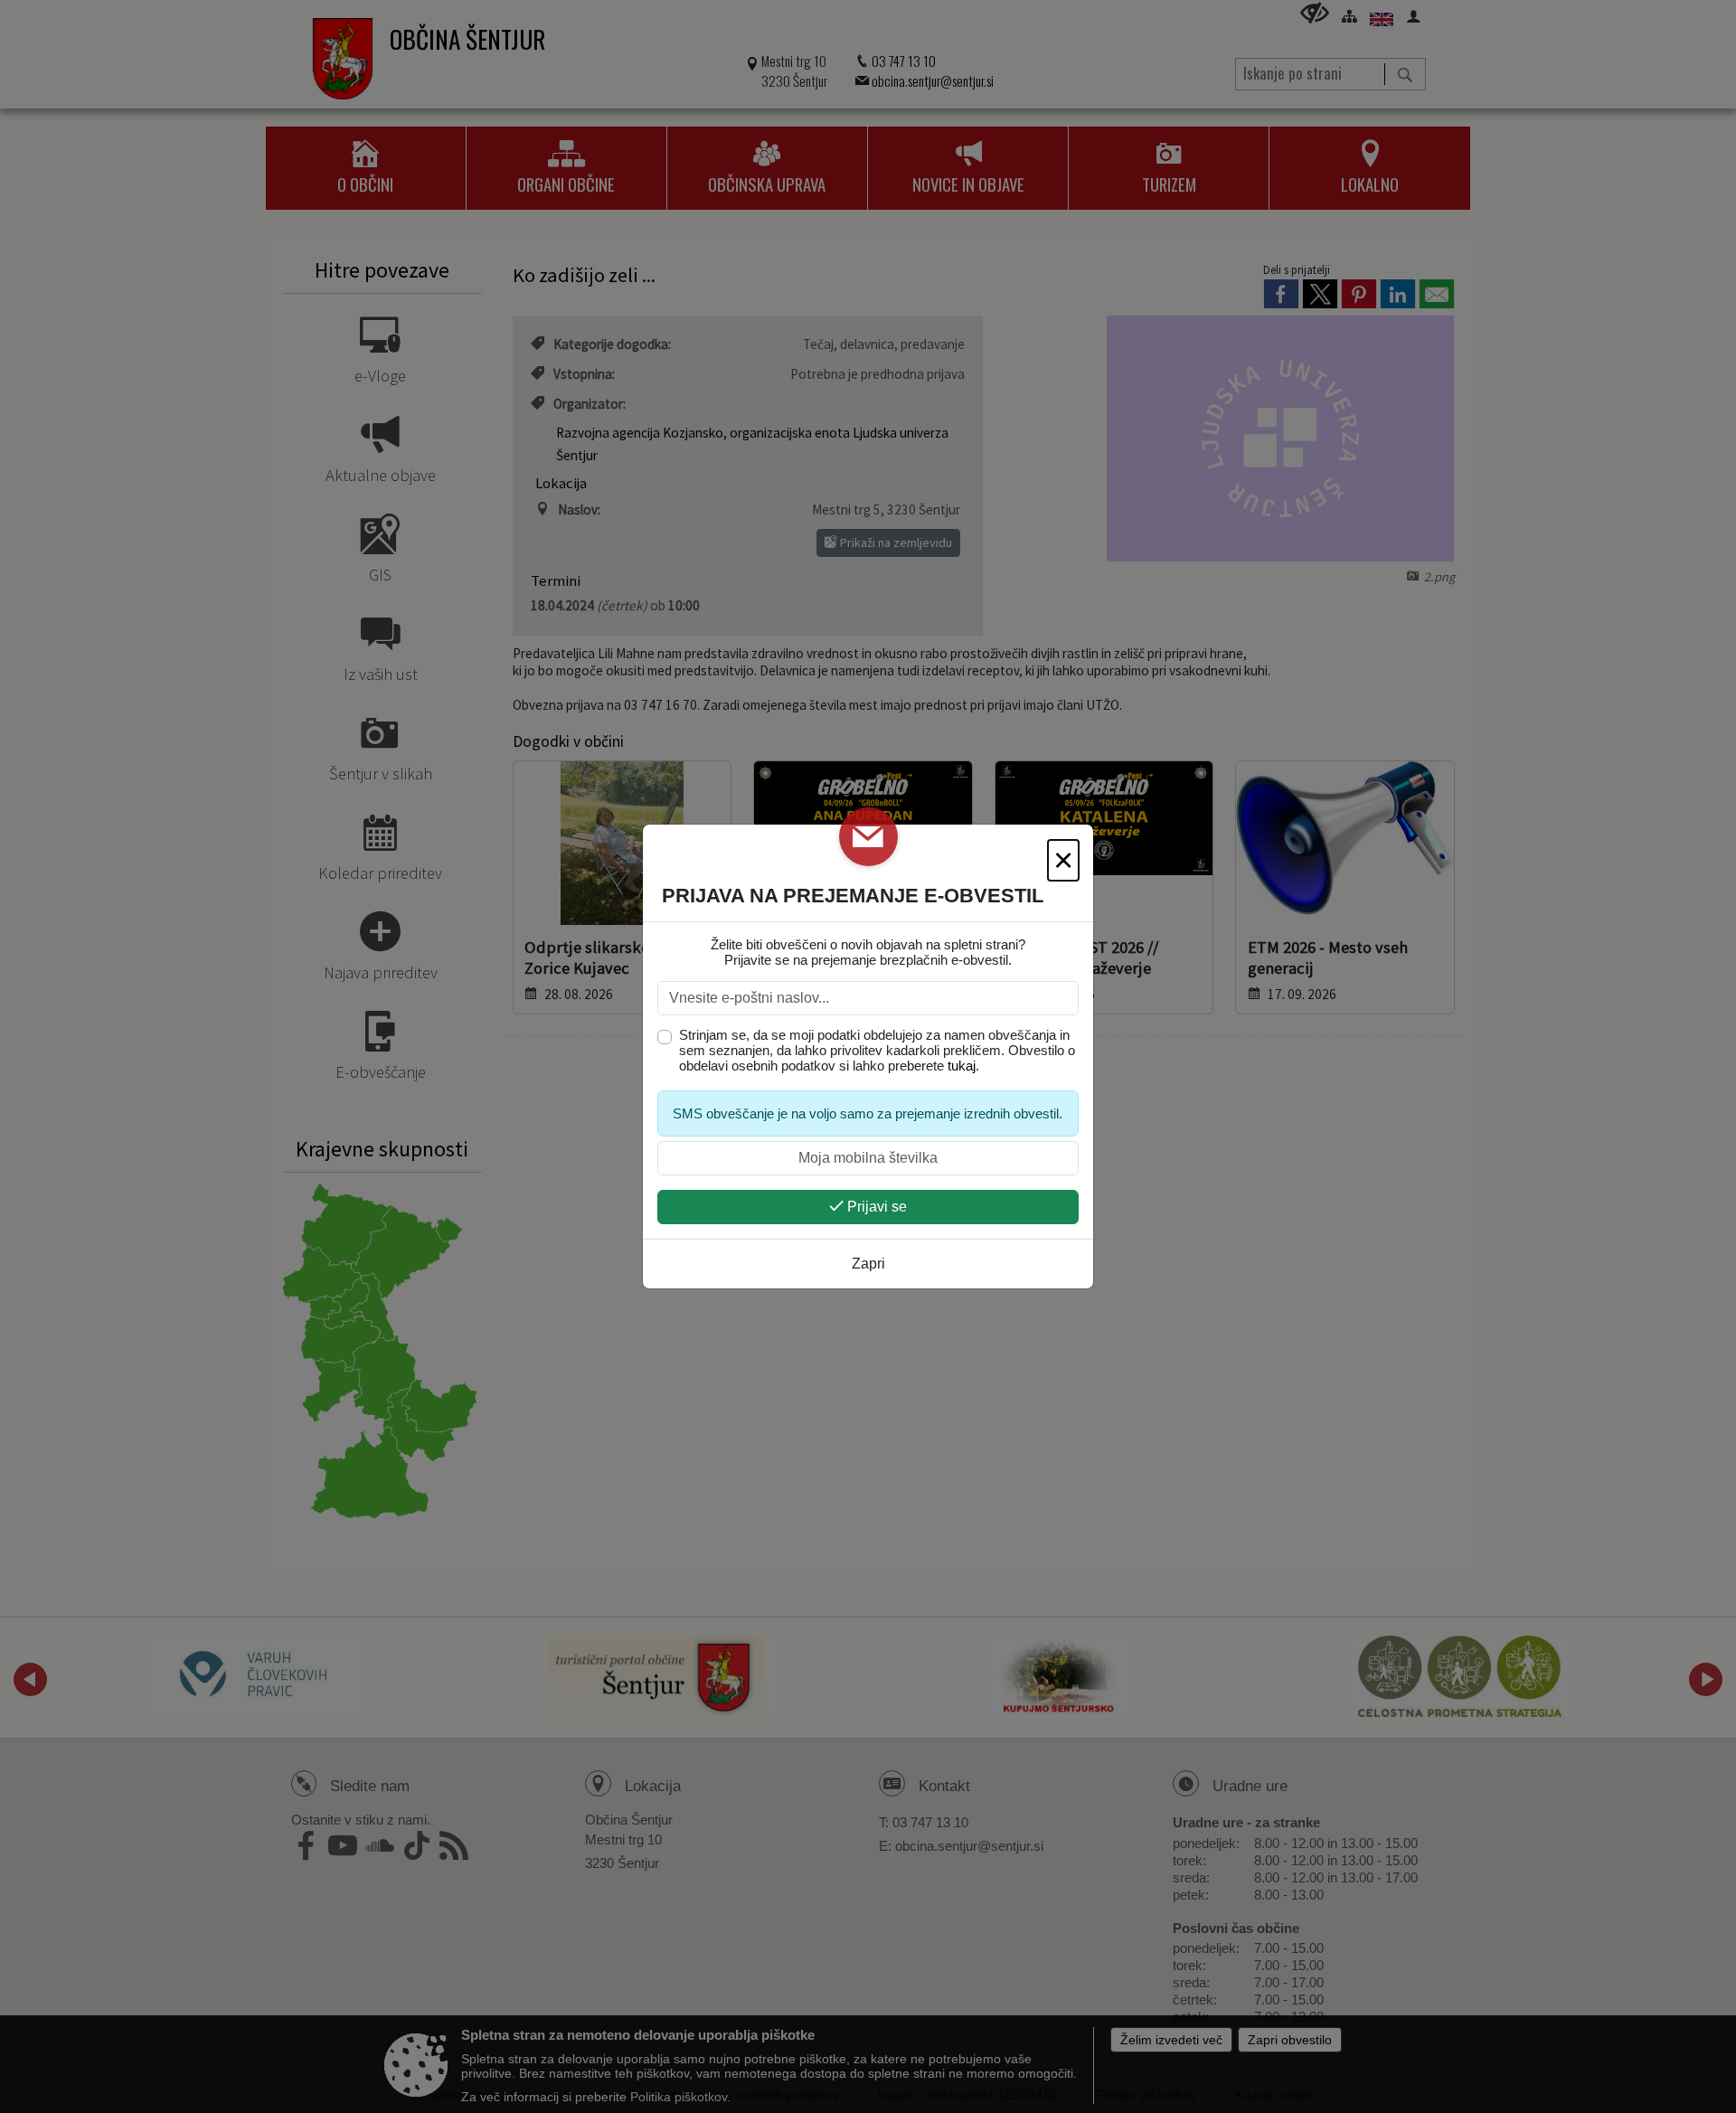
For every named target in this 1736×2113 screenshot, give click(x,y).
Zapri (868, 1264)
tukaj (962, 1066)
